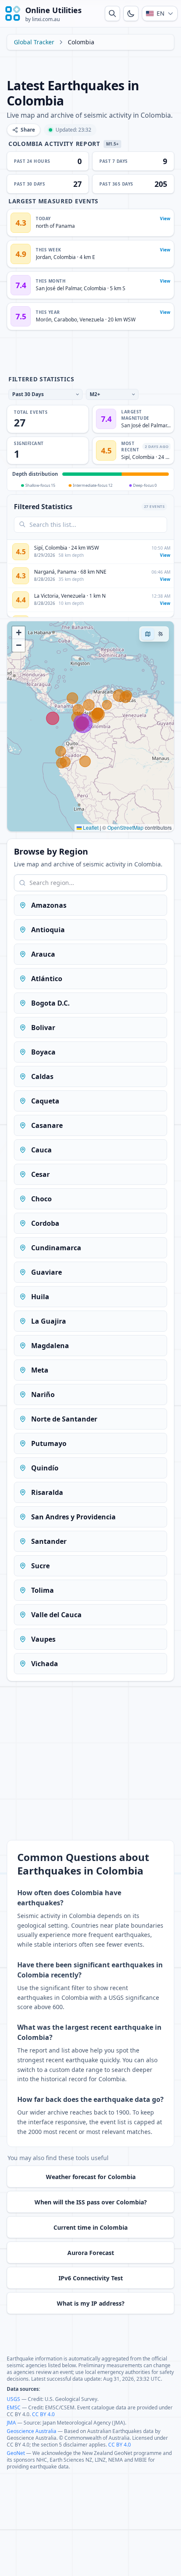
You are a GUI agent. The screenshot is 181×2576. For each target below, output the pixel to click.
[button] (19, 633)
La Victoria (46, 596)
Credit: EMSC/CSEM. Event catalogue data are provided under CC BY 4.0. (90, 2411)
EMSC (14, 2407)
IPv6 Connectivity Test (91, 2278)
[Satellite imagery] (160, 634)
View (165, 218)
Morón (44, 320)
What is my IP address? (91, 2303)
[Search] (112, 13)
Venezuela (92, 320)
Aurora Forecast (91, 2253)
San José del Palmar (59, 288)
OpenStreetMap (125, 827)
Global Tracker (34, 42)
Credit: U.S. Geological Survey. (63, 2399)
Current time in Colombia (90, 2227)
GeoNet (16, 2453)
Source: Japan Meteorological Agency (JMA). (75, 2423)
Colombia (65, 257)
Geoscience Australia (32, 2431)
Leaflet (90, 827)
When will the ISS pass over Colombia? (91, 2202)
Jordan (43, 257)
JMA (11, 2423)
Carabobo (65, 320)
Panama (67, 572)
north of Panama (55, 226)
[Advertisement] (90, 64)
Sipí (125, 457)
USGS (13, 2399)
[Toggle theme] (131, 13)
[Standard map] (148, 634)
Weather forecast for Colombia (91, 2177)
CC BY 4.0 (43, 2414)
